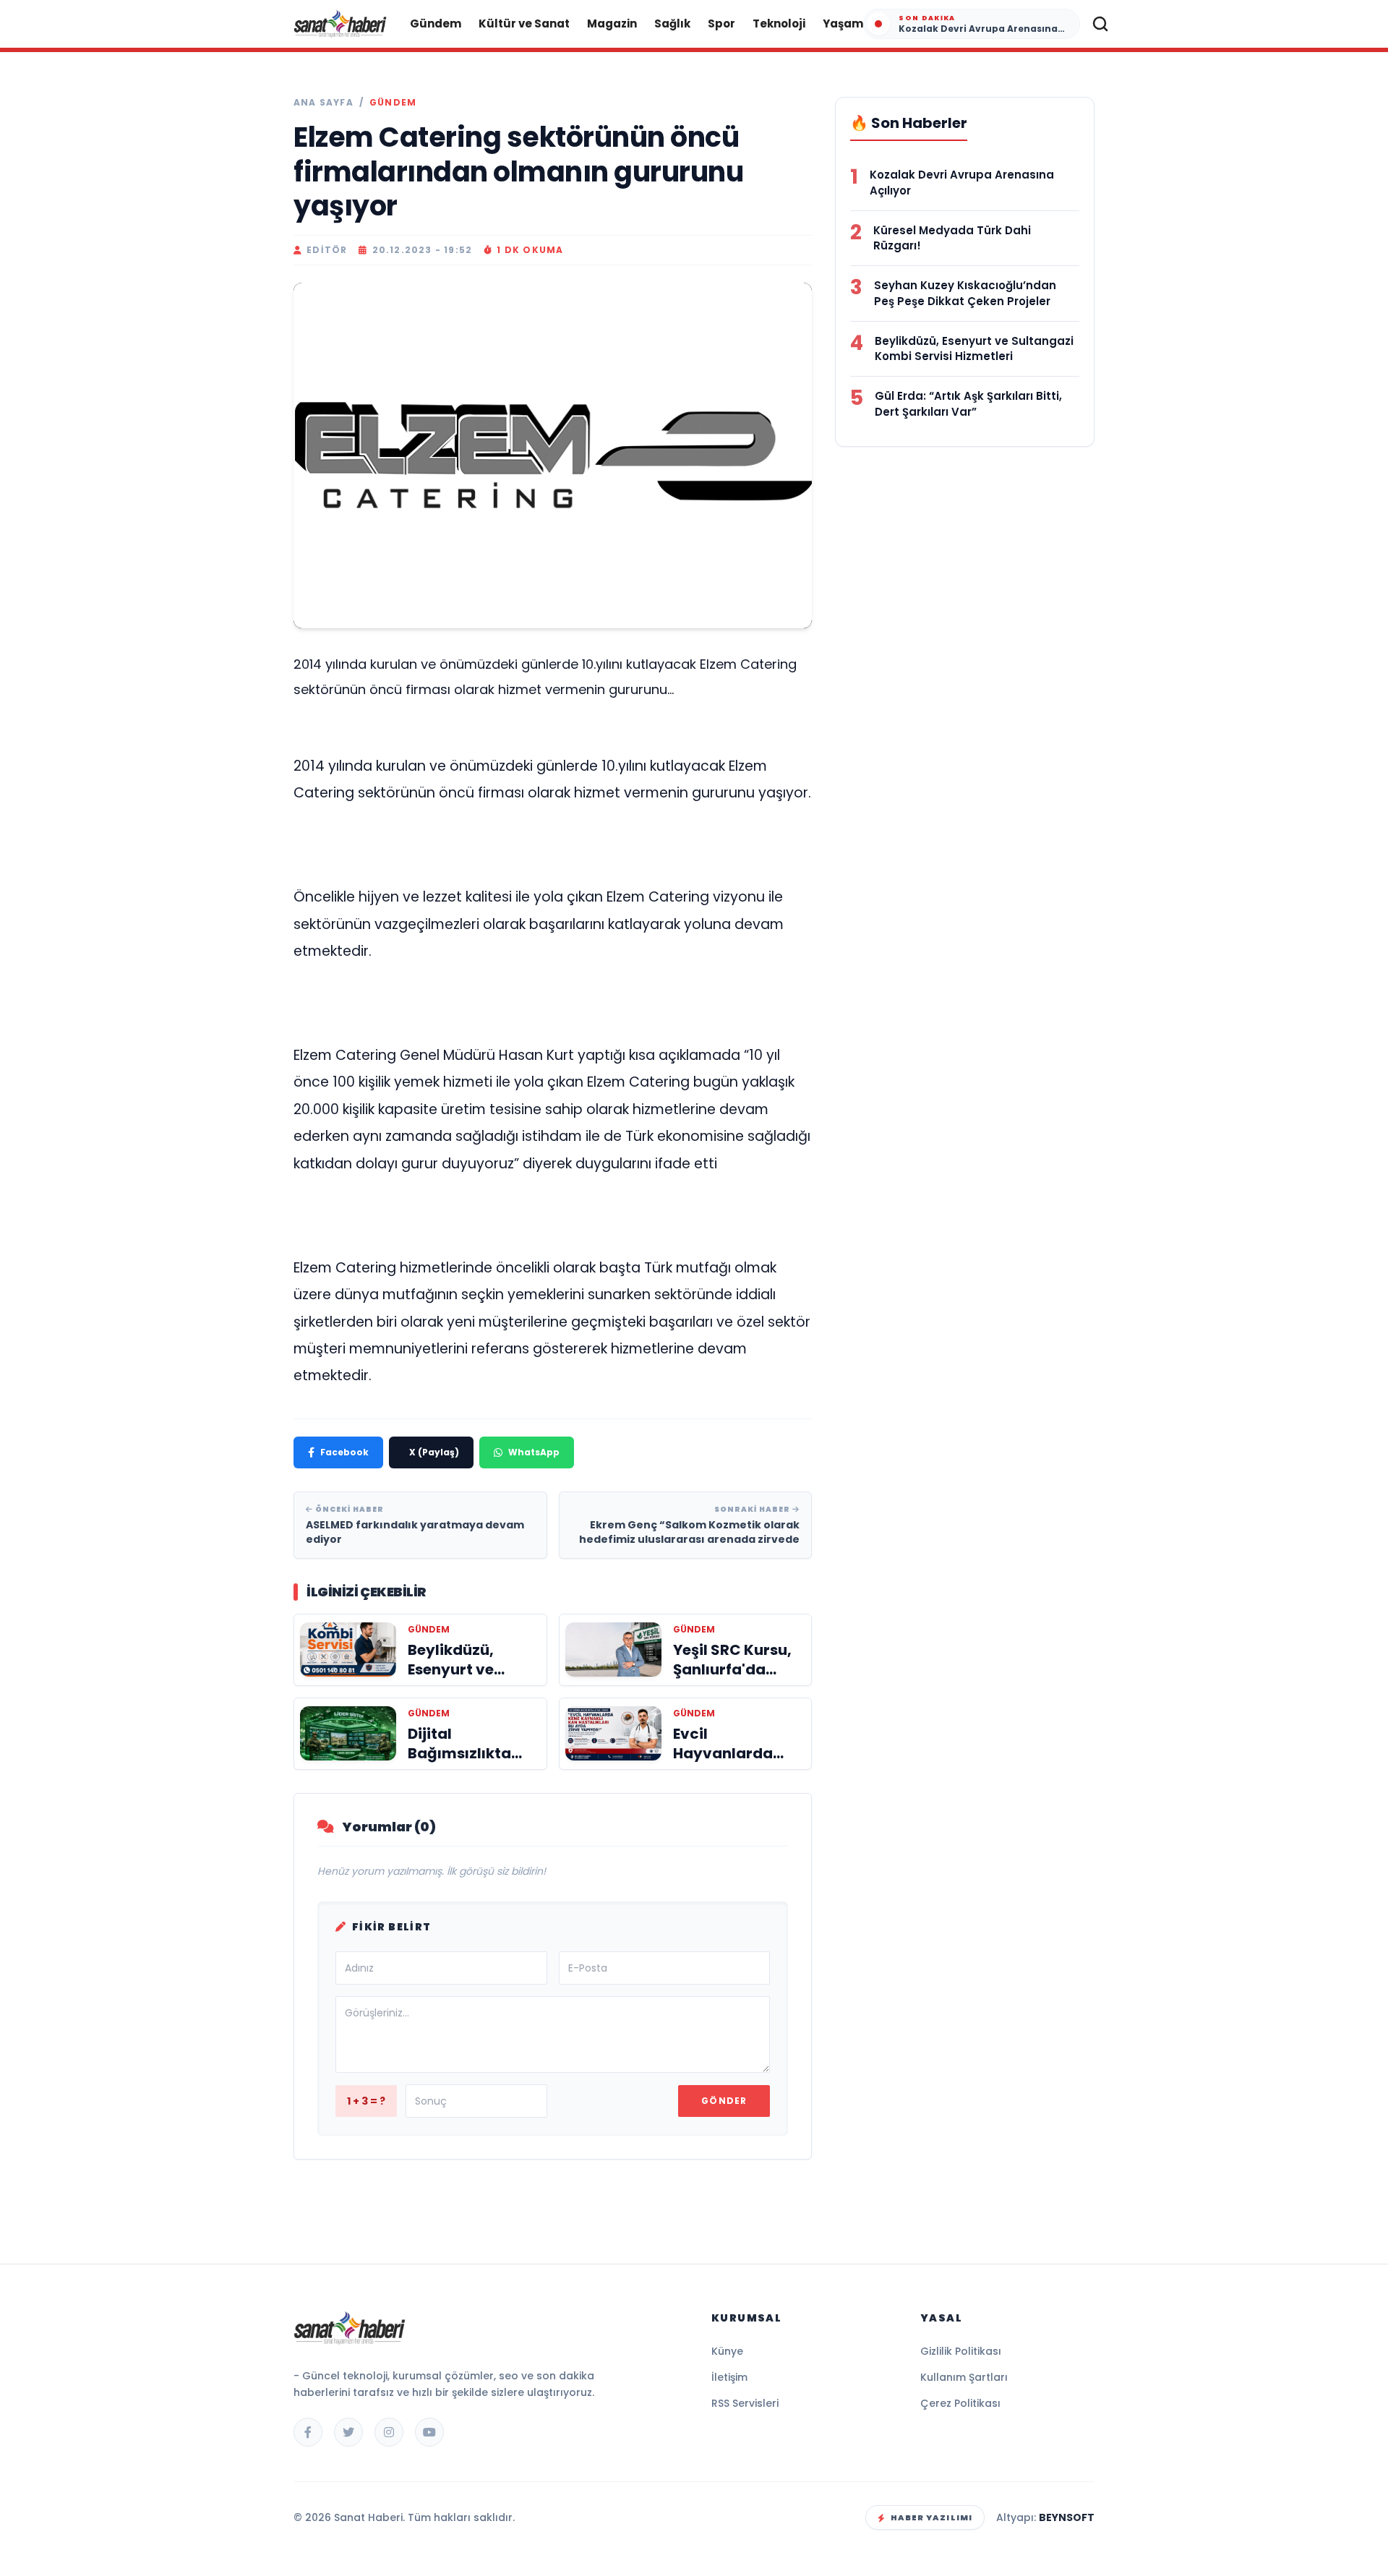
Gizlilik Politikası (961, 2351)
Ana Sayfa (324, 103)
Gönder (724, 2101)
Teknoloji (779, 23)
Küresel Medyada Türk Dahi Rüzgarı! (952, 238)
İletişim (729, 2377)
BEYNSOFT (1067, 2517)
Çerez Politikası (960, 2403)
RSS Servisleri (745, 2403)
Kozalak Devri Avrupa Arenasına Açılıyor (962, 183)
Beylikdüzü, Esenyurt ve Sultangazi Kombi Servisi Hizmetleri (974, 349)
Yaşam (843, 23)
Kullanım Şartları (964, 2377)
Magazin (612, 23)
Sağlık (672, 23)
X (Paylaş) (434, 1452)
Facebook (344, 1452)
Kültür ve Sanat (524, 23)
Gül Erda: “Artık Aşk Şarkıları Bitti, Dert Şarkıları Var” (968, 404)
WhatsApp (534, 1452)
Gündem (436, 23)
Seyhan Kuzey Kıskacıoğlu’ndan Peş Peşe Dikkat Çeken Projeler (965, 293)
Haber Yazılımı (931, 2517)
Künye (727, 2351)
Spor (721, 23)
